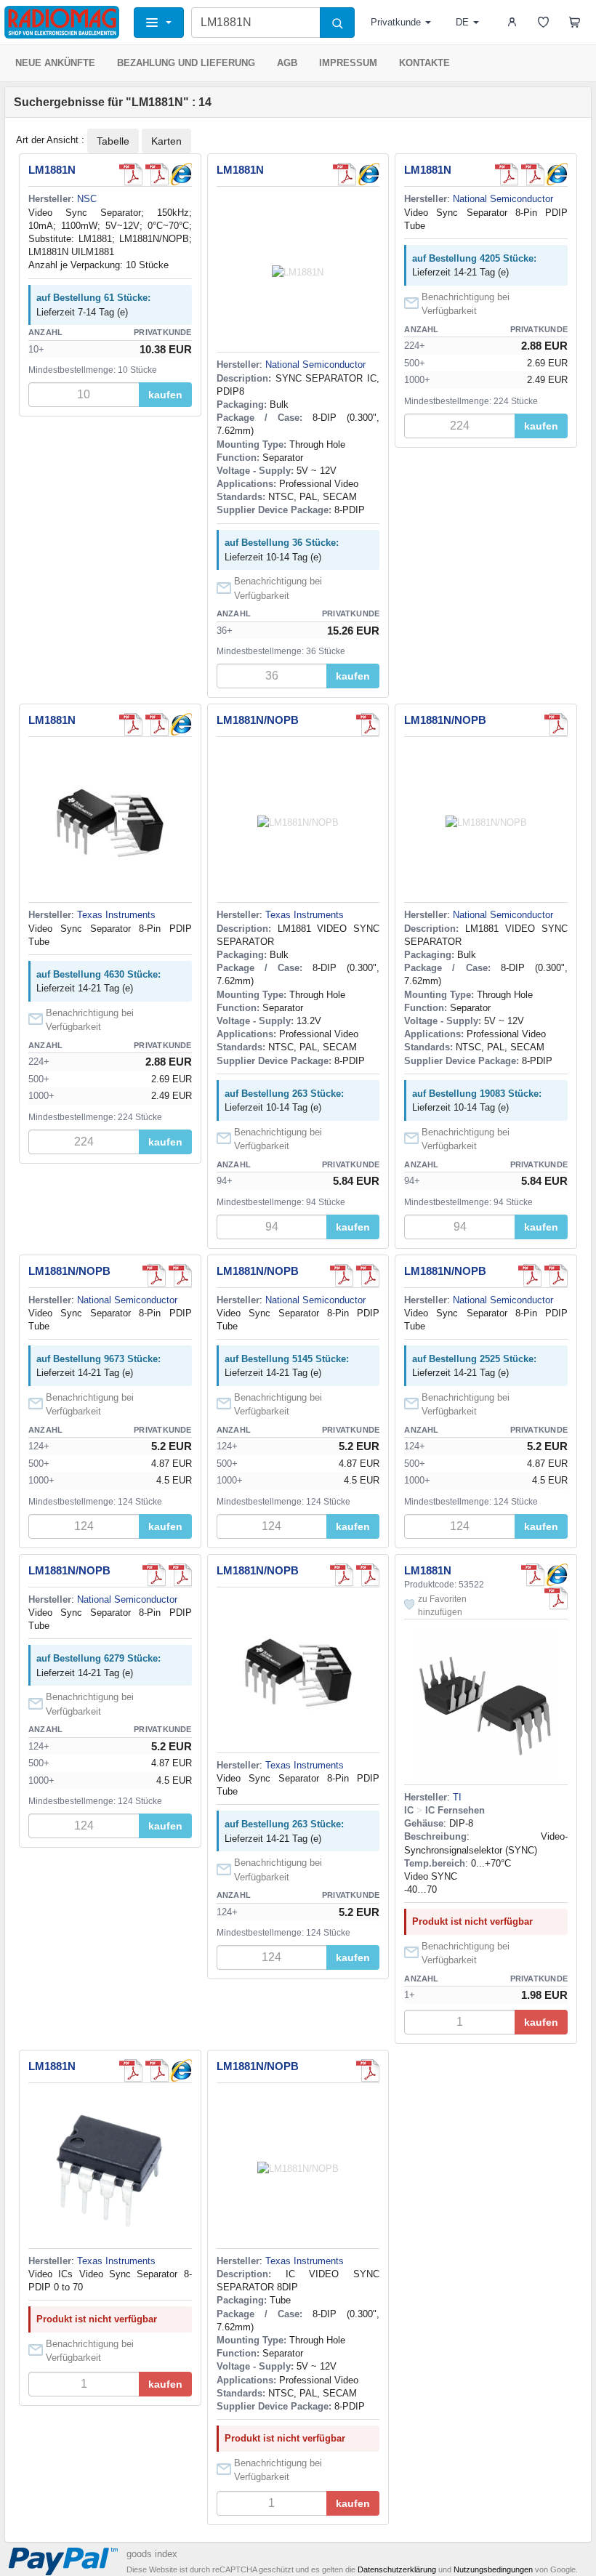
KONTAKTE (424, 63)
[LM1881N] (180, 174)
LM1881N (52, 170)
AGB (287, 63)
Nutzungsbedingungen (493, 2569)
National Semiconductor (315, 365)
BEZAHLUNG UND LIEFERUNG (186, 63)
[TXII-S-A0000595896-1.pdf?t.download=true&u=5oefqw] (157, 174)
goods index (152, 2554)
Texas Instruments (116, 915)
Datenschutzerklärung (397, 2569)
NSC (87, 199)
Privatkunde (396, 22)
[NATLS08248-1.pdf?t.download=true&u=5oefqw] (368, 725)
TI (457, 1797)
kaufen (165, 395)
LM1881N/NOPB (258, 720)
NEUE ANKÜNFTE (55, 63)
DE (462, 22)
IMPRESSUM (348, 63)
